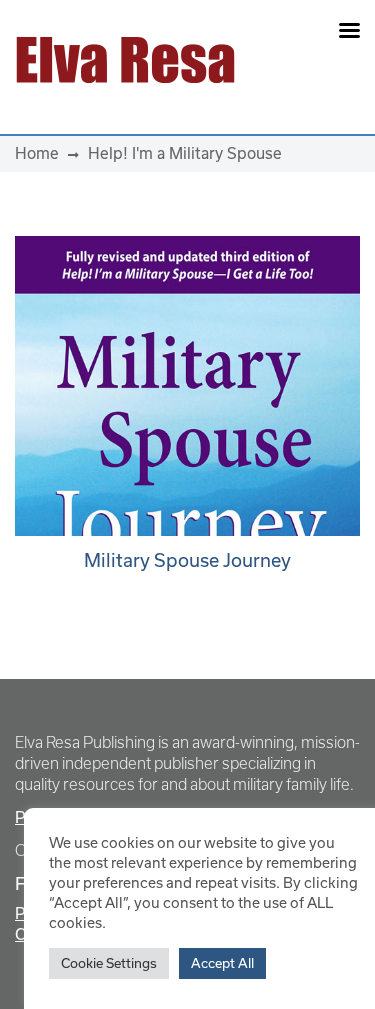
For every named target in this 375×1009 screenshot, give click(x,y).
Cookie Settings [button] (109, 963)
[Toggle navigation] (308, 60)
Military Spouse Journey (187, 560)
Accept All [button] (222, 963)
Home (37, 153)
